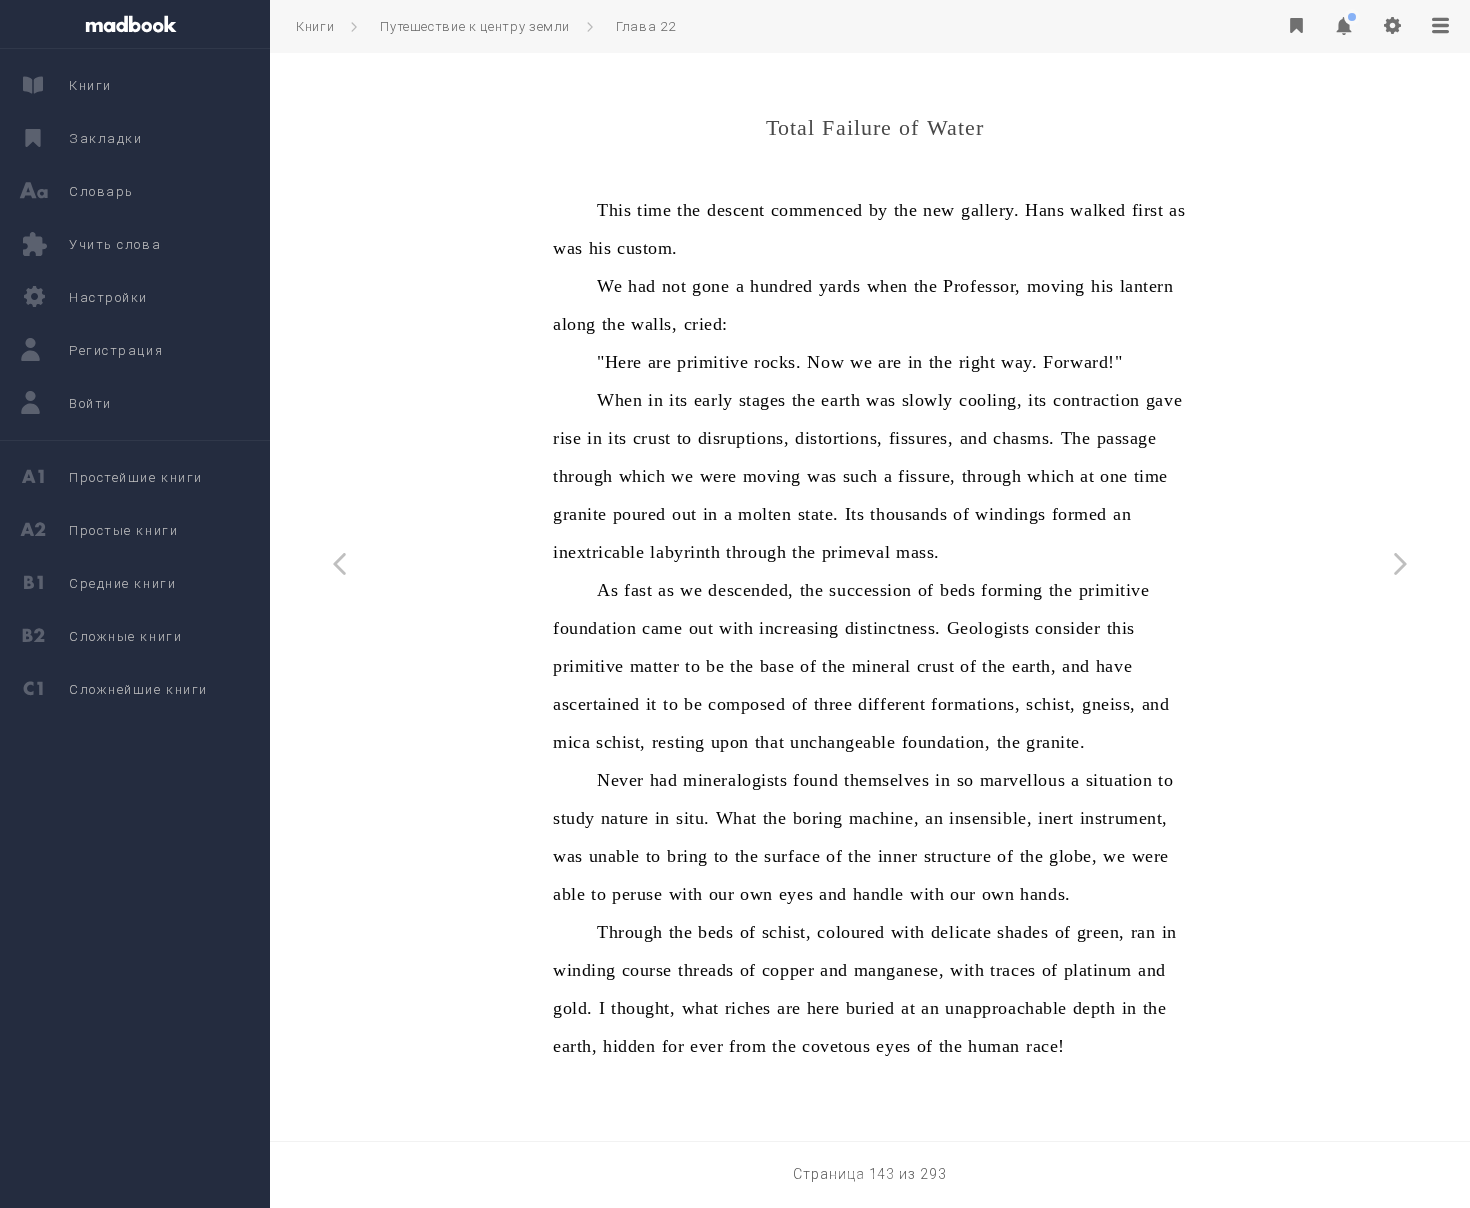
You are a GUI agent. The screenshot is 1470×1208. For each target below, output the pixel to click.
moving (1056, 286)
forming (1012, 590)
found (815, 780)
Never (620, 780)
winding (584, 970)
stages (762, 400)
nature (625, 818)
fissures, (921, 438)
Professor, (981, 286)
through (583, 476)
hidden (629, 1046)
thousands (908, 514)
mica (571, 742)
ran (1143, 932)
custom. (647, 248)
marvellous (1022, 780)
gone (710, 286)
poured (639, 514)
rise (567, 438)
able (569, 894)
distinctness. (893, 628)
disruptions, (743, 438)
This (614, 210)
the (689, 210)
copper (788, 970)
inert (1056, 818)
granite (580, 514)
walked (1097, 210)
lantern (1147, 286)
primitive (712, 362)
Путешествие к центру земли (475, 26)
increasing (798, 628)
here (823, 1008)
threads (706, 970)
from (747, 1046)
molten (764, 514)
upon (730, 742)
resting (678, 742)
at (1087, 476)
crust (652, 438)
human (994, 1046)
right (977, 362)
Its (855, 514)
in (915, 362)
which (642, 476)
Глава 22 (645, 26)
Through (630, 932)
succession (870, 590)
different (891, 704)
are (660, 362)
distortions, (838, 438)
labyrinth (685, 552)
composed (746, 704)
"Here (619, 362)
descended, (750, 590)
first (1148, 210)
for (673, 1046)
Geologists (988, 628)
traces (1012, 970)
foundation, (946, 742)
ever (706, 1046)
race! (1045, 1046)
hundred (781, 286)
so (965, 780)
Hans (1044, 210)
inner (898, 856)
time (654, 210)
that (769, 742)
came (662, 628)
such (860, 476)
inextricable (598, 552)
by (878, 210)
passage (1127, 438)
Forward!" (1082, 362)
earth (840, 400)
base (777, 666)
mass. (918, 552)
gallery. (990, 210)
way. (1019, 362)
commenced (817, 210)
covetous (836, 1046)
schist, (1051, 704)
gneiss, (1109, 704)
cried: (706, 324)
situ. (693, 818)
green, (1101, 932)
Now (825, 362)
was (568, 248)
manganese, (899, 970)
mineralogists (735, 780)
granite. (1055, 742)
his (600, 248)
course (647, 970)
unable (614, 856)
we (861, 362)
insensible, (990, 818)
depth (1094, 1008)
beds (957, 590)
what (700, 1008)
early (713, 400)
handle (878, 894)
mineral (881, 666)
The (1076, 438)
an (1122, 514)
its (678, 400)
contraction (1096, 400)
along (574, 324)
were (718, 476)
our (722, 894)
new (939, 210)
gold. (573, 1008)
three (833, 704)
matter (654, 666)
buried (870, 1008)
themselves (886, 780)
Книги (315, 26)
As (607, 590)
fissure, (926, 476)
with (736, 628)
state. (818, 514)
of (961, 514)
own (756, 894)
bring (687, 856)
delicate (961, 932)
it (651, 704)
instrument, (1124, 818)
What (736, 818)
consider (1067, 628)
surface (792, 856)
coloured (850, 932)
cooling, (990, 400)
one (1114, 476)
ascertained (596, 704)
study (574, 818)
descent (736, 210)
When (619, 400)
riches (748, 1008)
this (1121, 628)
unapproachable (1006, 1008)
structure (958, 856)
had (642, 286)
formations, (975, 704)
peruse (637, 894)
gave (1164, 400)
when (887, 286)
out (684, 514)
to (684, 438)
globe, (1073, 856)
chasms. (1024, 438)
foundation (594, 628)
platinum (1098, 970)
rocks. (777, 362)
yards (840, 286)
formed (1079, 514)
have (1114, 666)
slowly (927, 400)
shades (1022, 932)
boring (818, 818)
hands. (1045, 894)
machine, (884, 818)
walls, (654, 324)
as (1177, 210)
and (974, 438)
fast (638, 590)
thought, (643, 1008)
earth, (1034, 666)
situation (1119, 780)
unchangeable (842, 742)
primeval (856, 552)
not (674, 286)
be (715, 666)
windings (1010, 514)
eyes (796, 894)
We (609, 286)
